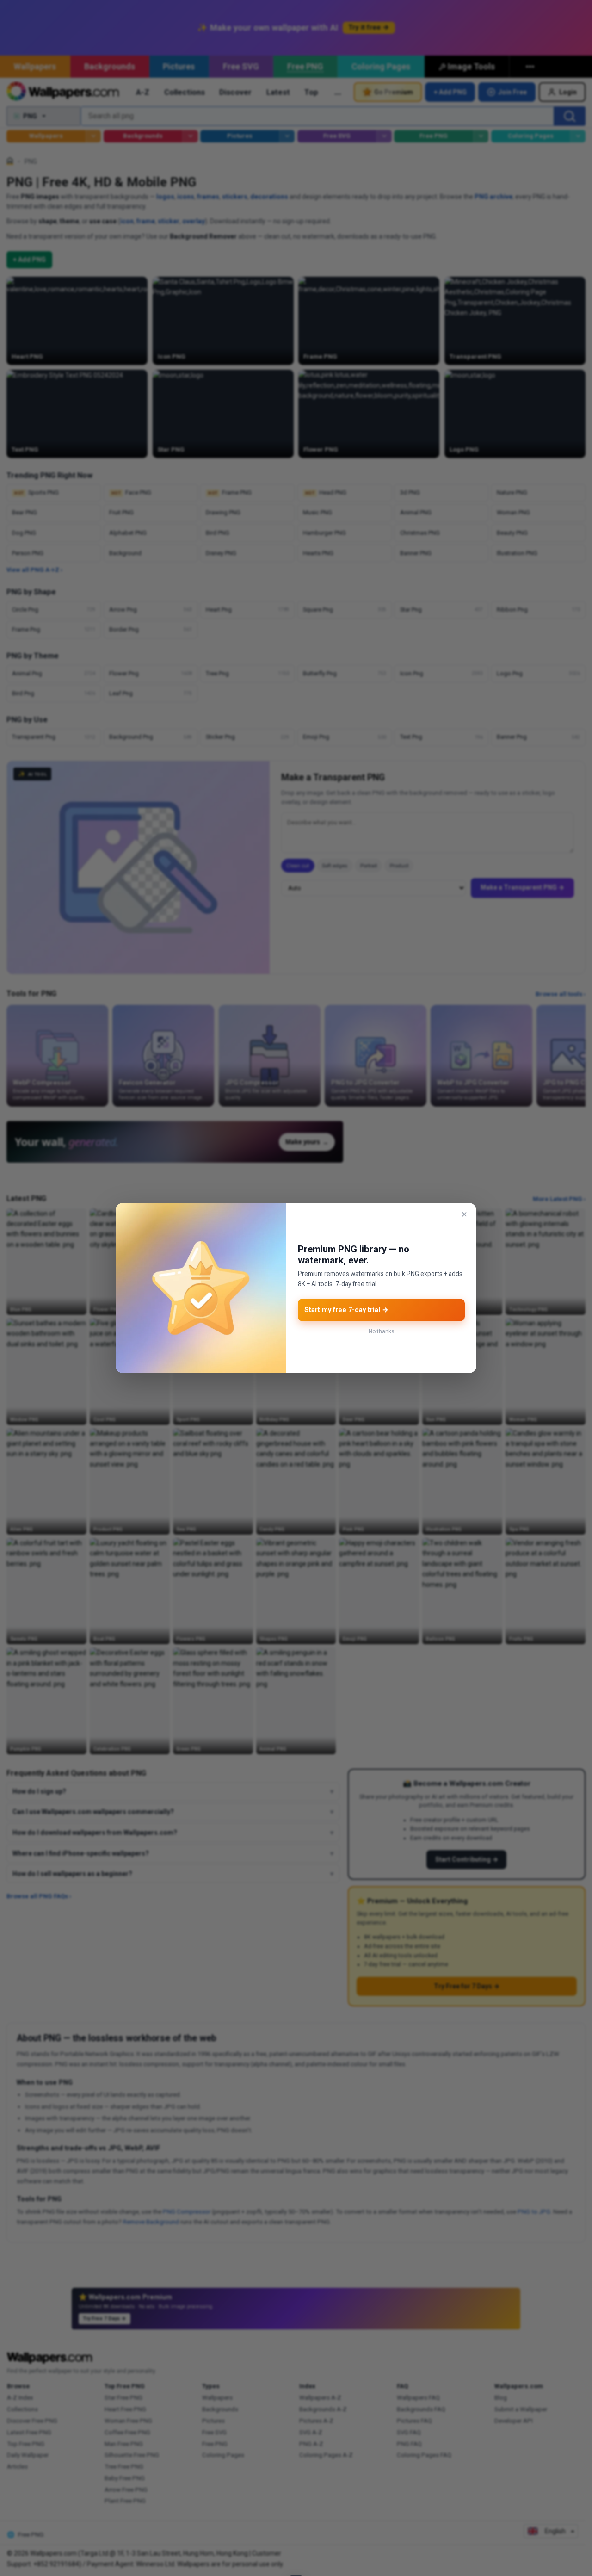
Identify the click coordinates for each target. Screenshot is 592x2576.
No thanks (381, 1331)
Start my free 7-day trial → (346, 1310)
